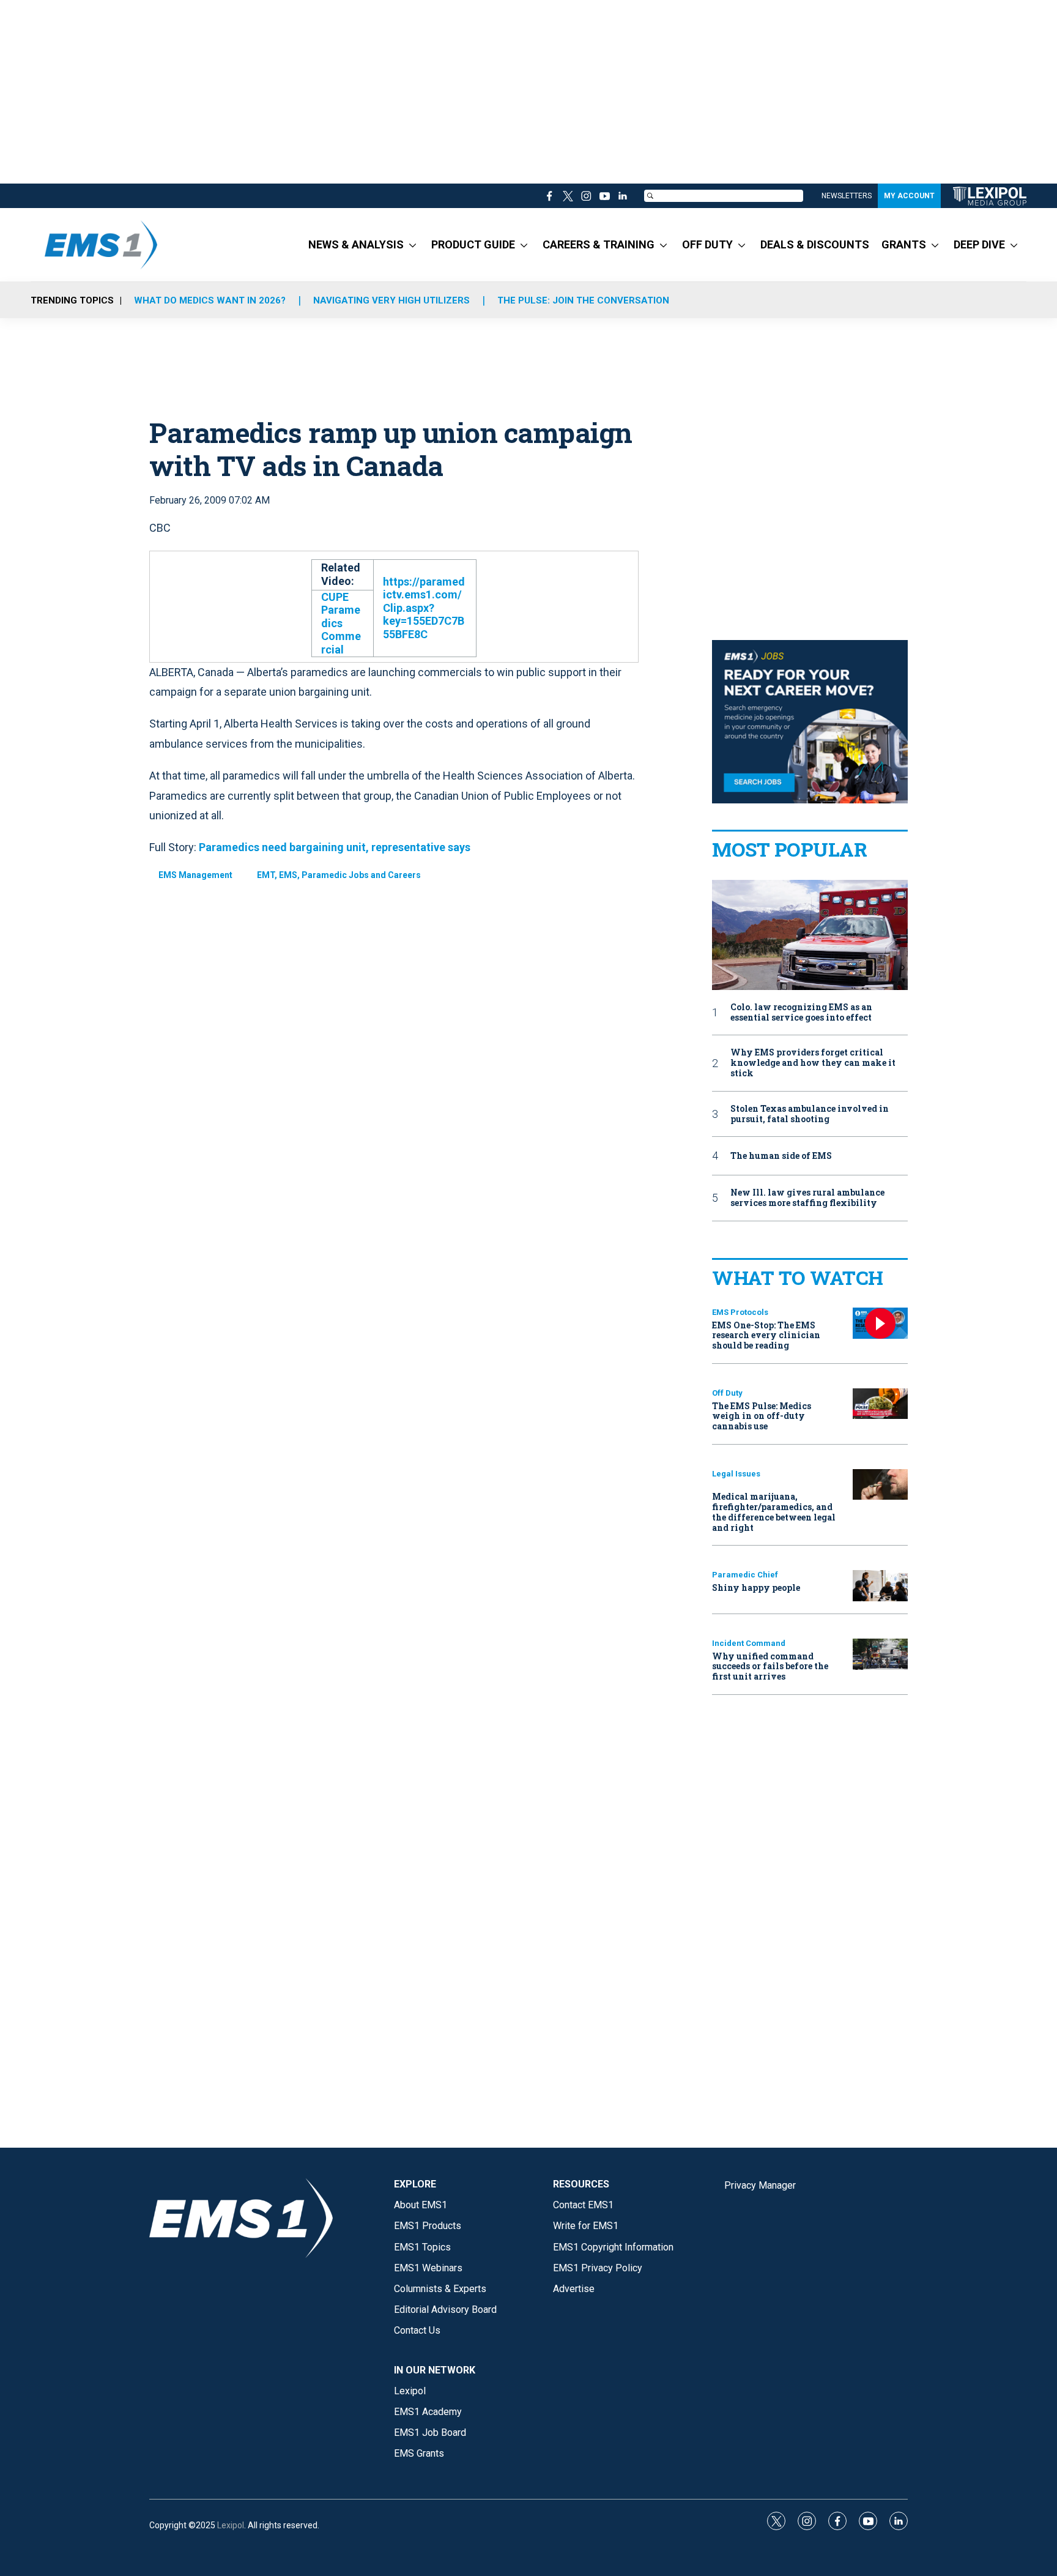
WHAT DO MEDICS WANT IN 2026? (210, 300)
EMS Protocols (740, 1312)
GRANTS (904, 244)
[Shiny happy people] (880, 1586)
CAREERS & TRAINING (599, 244)
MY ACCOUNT (909, 196)
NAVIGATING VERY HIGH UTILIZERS (391, 300)
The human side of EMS (781, 1156)
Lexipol (231, 2525)
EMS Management (195, 875)
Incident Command (749, 1643)
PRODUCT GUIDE (473, 244)
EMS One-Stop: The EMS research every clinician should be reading (766, 1335)
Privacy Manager (760, 2185)
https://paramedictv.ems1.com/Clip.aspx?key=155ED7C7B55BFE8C (424, 608)
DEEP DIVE (979, 244)
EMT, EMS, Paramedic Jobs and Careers (339, 875)
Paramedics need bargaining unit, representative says (335, 847)
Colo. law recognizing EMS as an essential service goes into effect (801, 1013)
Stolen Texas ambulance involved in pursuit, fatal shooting (810, 1114)
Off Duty (727, 1393)
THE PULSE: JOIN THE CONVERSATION (583, 300)
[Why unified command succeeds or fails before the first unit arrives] (880, 1654)
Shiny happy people (756, 1588)
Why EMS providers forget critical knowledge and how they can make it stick (813, 1063)
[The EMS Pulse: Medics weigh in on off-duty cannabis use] (880, 1404)
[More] (413, 245)
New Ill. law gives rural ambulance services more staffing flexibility (807, 1198)
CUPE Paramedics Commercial (341, 623)
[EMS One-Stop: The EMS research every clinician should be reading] (880, 1323)
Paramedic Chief (745, 1575)
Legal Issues (736, 1474)
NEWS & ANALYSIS (356, 244)
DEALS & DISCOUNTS (815, 244)
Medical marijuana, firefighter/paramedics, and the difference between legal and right (774, 1512)
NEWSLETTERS (847, 196)
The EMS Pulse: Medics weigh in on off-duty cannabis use (762, 1416)
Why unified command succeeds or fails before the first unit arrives (770, 1666)
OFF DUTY (707, 244)
